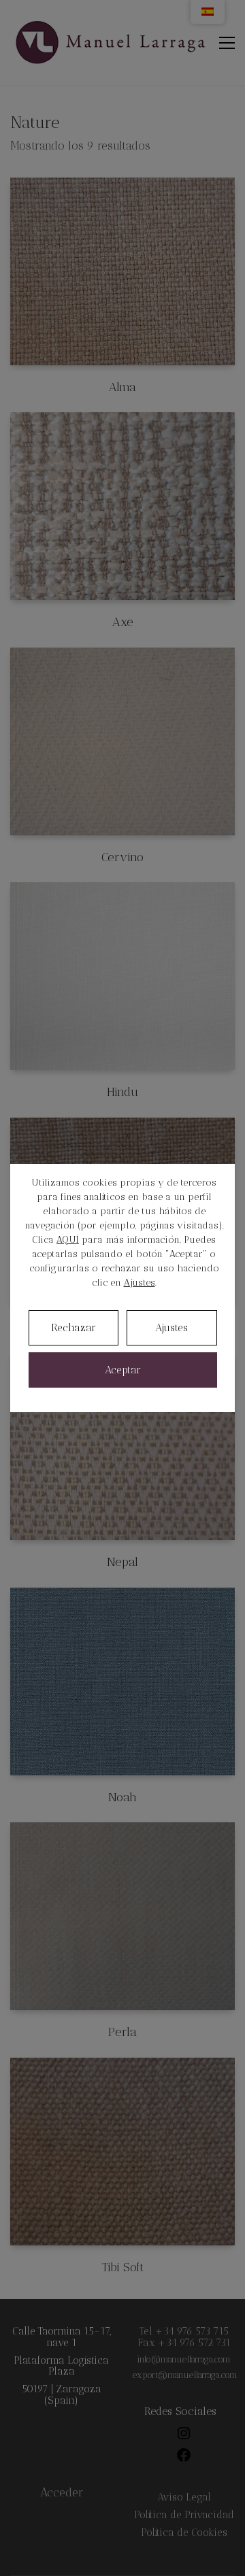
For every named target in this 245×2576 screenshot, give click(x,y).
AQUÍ (68, 1240)
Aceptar (123, 1370)
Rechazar (73, 1328)
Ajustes (140, 1283)
